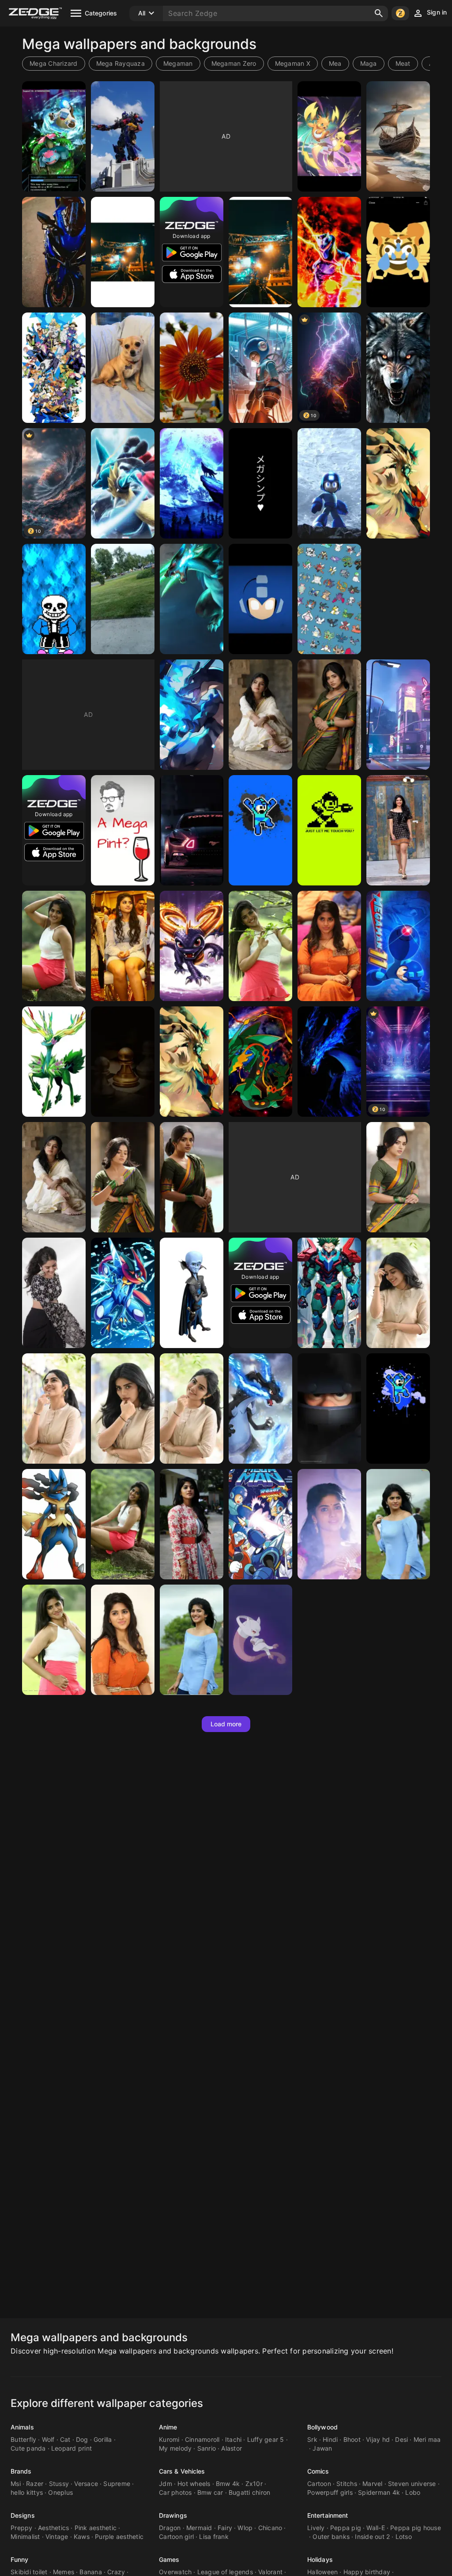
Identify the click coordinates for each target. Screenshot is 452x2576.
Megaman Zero (234, 63)
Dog (82, 2439)
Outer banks (331, 2536)
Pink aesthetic (96, 2528)
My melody (175, 2448)
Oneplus (60, 2492)
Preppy (22, 2528)
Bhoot (352, 2439)
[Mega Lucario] (123, 483)
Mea (335, 63)
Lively (316, 2528)
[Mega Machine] (123, 252)
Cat (65, 2439)
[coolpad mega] (123, 1062)
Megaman (178, 63)
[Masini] (192, 830)
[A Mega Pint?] (123, 830)
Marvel (373, 2484)
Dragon (170, 2528)
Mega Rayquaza (121, 63)
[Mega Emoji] (398, 252)
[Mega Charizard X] (192, 715)
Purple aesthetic (119, 2536)
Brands (21, 2471)
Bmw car (210, 2492)
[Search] (379, 13)
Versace (86, 2484)
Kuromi (169, 2439)
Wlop (245, 2528)
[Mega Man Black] (398, 1409)
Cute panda (28, 2448)
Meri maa (427, 2439)
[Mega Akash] (398, 830)
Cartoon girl (176, 2536)
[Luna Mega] (192, 483)
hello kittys (27, 2492)
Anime (168, 2427)
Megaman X (293, 63)
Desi (401, 2439)
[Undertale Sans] (54, 599)
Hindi (330, 2439)
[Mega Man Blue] (260, 830)
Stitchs (347, 2484)
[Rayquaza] (260, 1062)
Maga (369, 63)
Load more (226, 1724)
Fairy (225, 2528)
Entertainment (328, 2515)
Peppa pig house (416, 2528)
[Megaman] (260, 368)
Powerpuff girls (330, 2492)
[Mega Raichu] (329, 136)
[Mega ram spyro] (192, 946)
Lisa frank (214, 2536)
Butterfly (23, 2439)
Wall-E (376, 2528)
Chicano (270, 2528)
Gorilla (103, 2439)
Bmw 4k (228, 2484)
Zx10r (254, 2484)
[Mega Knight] (329, 1409)
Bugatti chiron (250, 2492)
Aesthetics (54, 2528)
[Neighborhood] (123, 599)
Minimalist (25, 2536)
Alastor (232, 2448)
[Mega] (54, 136)
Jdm (166, 2484)
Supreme (117, 2484)
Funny (20, 2559)
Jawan (322, 2448)
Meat (403, 63)
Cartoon (319, 2484)
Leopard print (72, 2448)
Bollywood (322, 2427)
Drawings (173, 2515)
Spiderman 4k (379, 2492)
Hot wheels (194, 2484)
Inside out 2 (372, 2536)
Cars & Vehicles (182, 2471)
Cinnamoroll (202, 2439)
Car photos (175, 2492)
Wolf (48, 2439)
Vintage (57, 2536)
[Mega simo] (260, 483)
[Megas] (54, 252)
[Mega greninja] (123, 1293)
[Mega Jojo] (54, 368)
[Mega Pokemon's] (329, 599)
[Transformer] (123, 136)
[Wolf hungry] (398, 368)
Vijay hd (378, 2439)
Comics (318, 2471)
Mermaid (199, 2528)
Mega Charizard (54, 63)
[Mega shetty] (398, 1293)
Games (169, 2559)
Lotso (404, 2536)
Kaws (82, 2536)
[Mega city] (398, 715)
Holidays (320, 2559)
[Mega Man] (329, 483)
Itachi (234, 2439)
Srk (312, 2439)
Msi (16, 2484)
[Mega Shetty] (260, 715)
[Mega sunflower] (192, 368)
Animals (22, 2427)
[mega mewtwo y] (260, 1640)
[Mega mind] (192, 1293)
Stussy (59, 2484)
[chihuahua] (123, 368)
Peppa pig (346, 2528)
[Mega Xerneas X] (54, 1062)
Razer (35, 2484)
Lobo (413, 2492)
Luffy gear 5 (266, 2439)
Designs (23, 2515)
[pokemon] (192, 599)
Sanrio (207, 2448)
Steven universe (412, 2484)
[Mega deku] (329, 1293)
